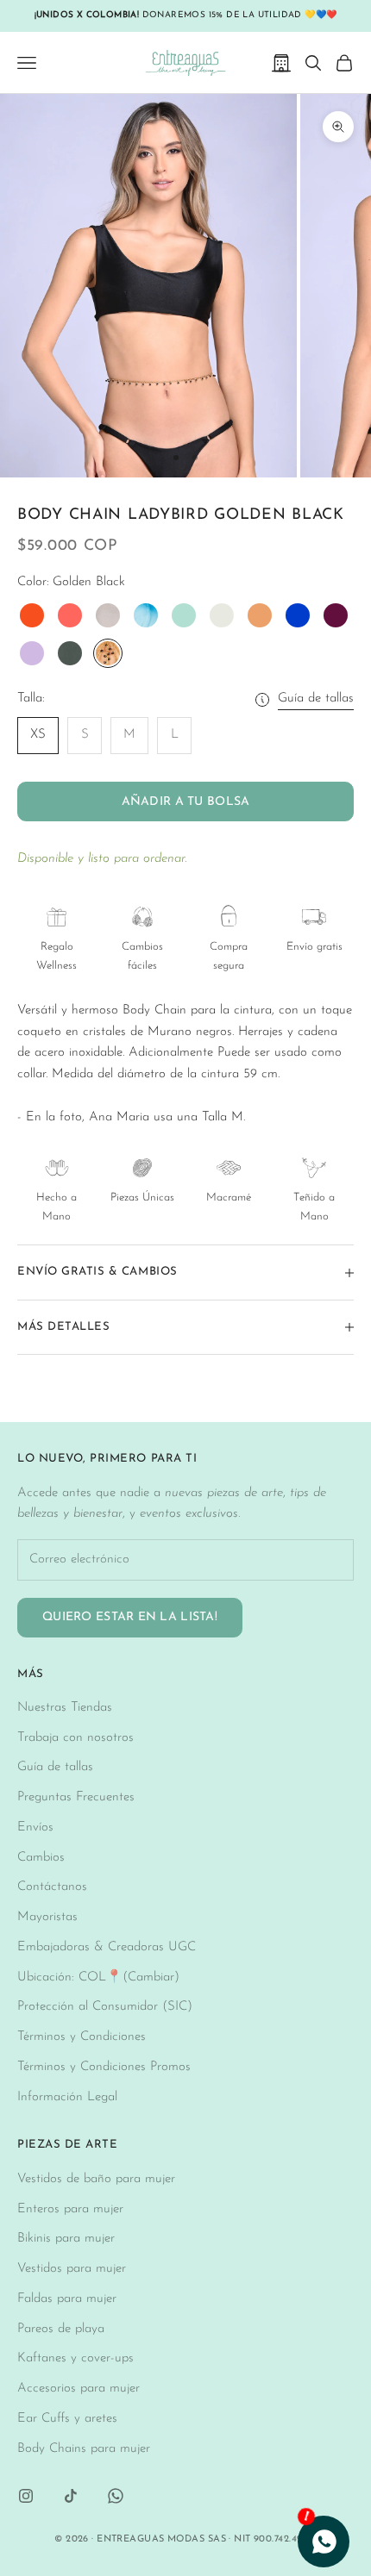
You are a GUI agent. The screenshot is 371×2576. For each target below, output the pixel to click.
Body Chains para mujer (84, 2449)
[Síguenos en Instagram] (26, 2496)
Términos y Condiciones (82, 2037)
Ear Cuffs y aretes (67, 2419)
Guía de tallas (316, 699)
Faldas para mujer (67, 2299)
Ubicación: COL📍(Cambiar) (98, 1977)
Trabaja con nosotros (75, 1738)
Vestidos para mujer (72, 2269)
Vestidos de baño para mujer (96, 2179)
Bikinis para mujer (66, 2239)
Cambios (41, 1858)
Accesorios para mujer (79, 2389)
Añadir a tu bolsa (186, 802)
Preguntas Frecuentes (76, 1797)
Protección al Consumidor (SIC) (105, 2007)
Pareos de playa (61, 2329)
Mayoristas (47, 1917)
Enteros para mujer (70, 2209)
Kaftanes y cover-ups (75, 2358)
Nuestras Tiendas (65, 1708)
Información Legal (67, 2097)
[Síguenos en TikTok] (71, 2496)
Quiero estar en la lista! (130, 1617)
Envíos (35, 1828)
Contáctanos (52, 1887)
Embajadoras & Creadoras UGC (107, 1947)
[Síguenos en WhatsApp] (116, 2496)
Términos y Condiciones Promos (104, 2067)
